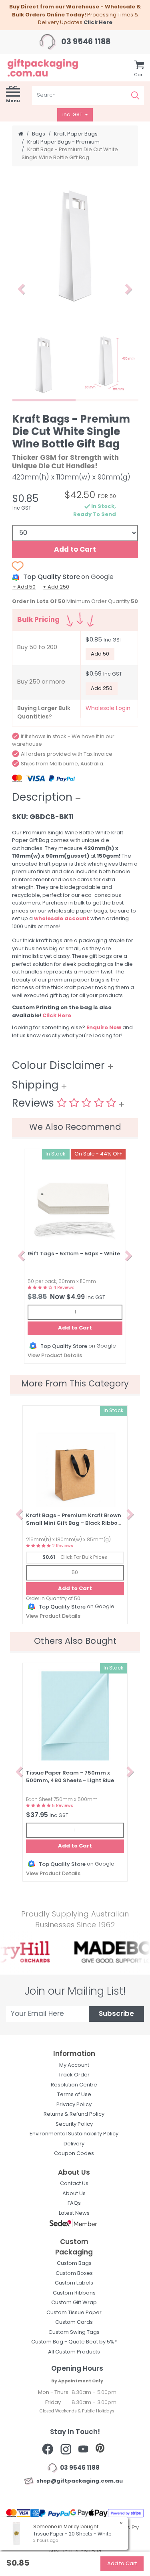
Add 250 (102, 689)
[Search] (135, 95)
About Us (74, 2194)
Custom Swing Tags (74, 2332)
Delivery (74, 2144)
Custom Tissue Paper (74, 2313)
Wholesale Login (108, 709)
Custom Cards (74, 2322)
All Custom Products (74, 2352)
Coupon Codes (74, 2154)
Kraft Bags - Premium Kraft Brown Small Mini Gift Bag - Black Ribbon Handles (74, 1524)
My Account (74, 2065)
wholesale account (62, 919)
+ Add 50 (24, 587)
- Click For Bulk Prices (75, 1558)
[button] (21, 289)
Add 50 (100, 654)
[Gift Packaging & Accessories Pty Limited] (50, 68)
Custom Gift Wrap (74, 2303)
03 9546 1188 (85, 42)
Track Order (74, 2075)
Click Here (98, 23)
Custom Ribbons (74, 2293)
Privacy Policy (74, 2105)
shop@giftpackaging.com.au (78, 2481)
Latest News (74, 2213)
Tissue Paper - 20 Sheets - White (72, 2534)
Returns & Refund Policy (74, 2114)
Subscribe (116, 2014)
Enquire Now (104, 1028)
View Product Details (55, 1356)
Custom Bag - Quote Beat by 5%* (74, 2342)
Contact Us (74, 2184)
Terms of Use (74, 2095)
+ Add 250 (56, 587)
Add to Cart (75, 550)
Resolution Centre (74, 2085)
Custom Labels (74, 2283)
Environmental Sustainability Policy (74, 2134)
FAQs (74, 2203)
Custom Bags (74, 2263)
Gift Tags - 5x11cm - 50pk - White (74, 1254)
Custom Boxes (74, 2273)
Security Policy (74, 2124)
